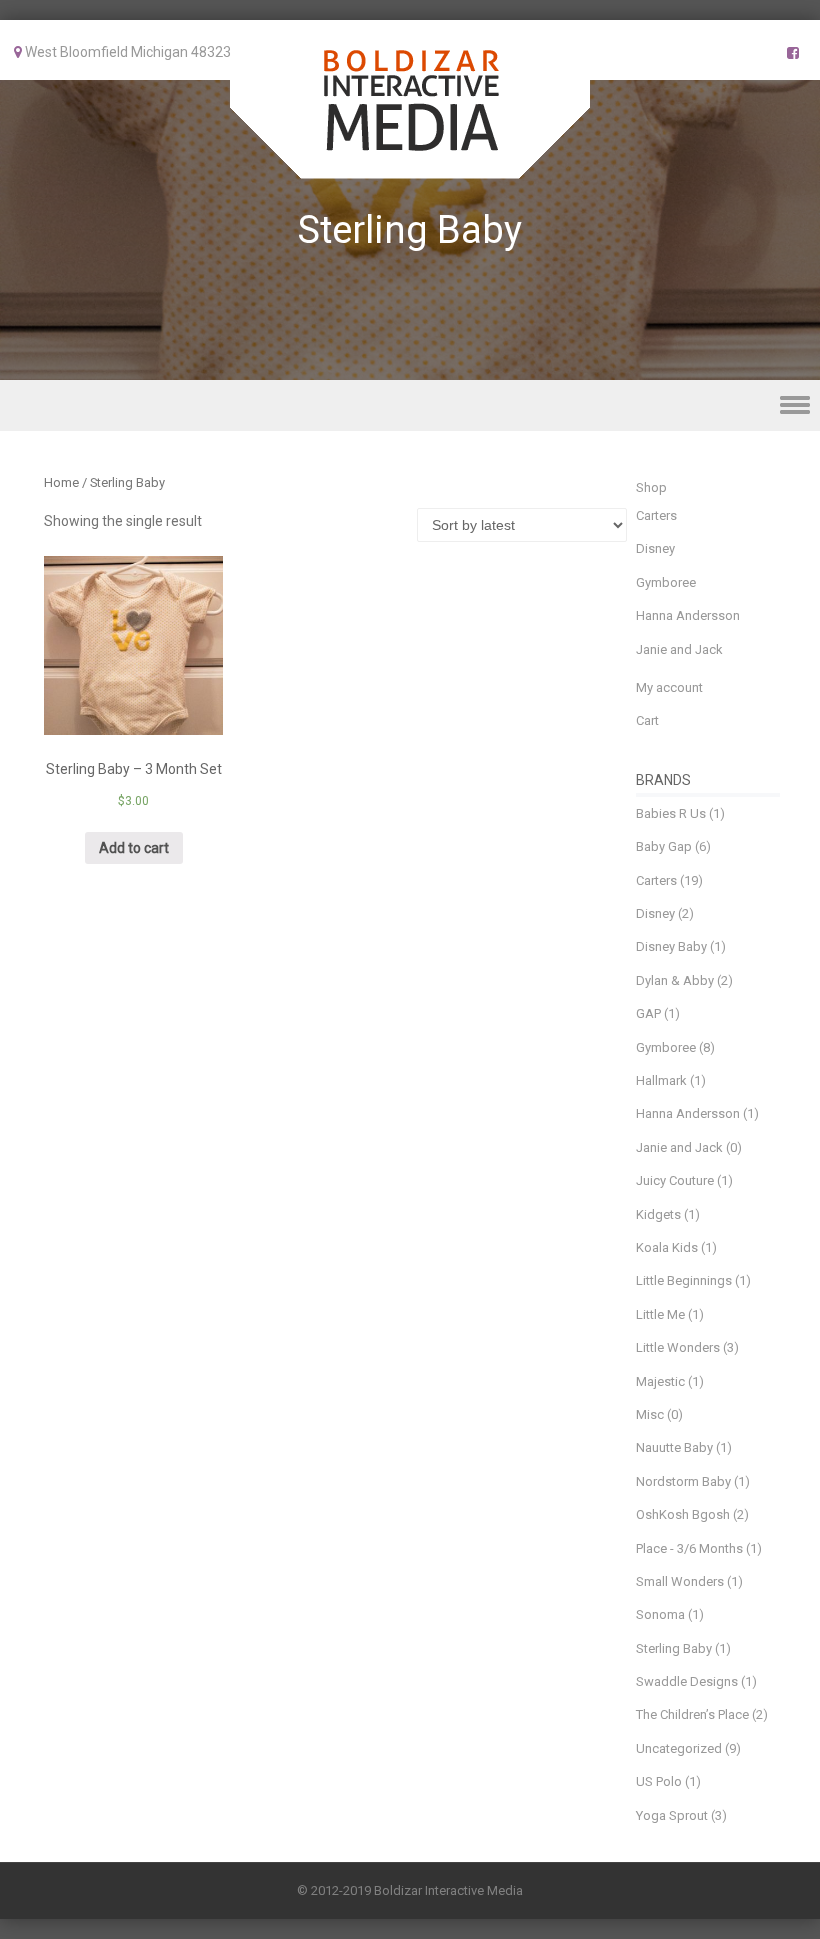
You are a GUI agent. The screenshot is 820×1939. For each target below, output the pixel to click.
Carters (656, 515)
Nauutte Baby (674, 1447)
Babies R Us (671, 813)
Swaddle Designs (687, 1681)
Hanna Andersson (688, 615)
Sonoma (660, 1614)
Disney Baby (671, 946)
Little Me (660, 1314)
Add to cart (134, 848)
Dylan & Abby (675, 980)
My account (669, 687)
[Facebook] (793, 53)
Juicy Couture (675, 1180)
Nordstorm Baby (683, 1481)
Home (61, 482)
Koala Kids (667, 1247)
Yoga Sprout (672, 1815)
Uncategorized (679, 1748)
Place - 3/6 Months (689, 1548)
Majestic (660, 1381)
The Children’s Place (692, 1714)
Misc (650, 1414)
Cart (647, 720)
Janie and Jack (679, 649)
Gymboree (666, 582)
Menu (410, 405)
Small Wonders (680, 1581)
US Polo (659, 1781)
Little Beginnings (684, 1280)
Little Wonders (678, 1347)
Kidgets (658, 1214)
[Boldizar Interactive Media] (410, 165)
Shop (651, 487)
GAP (648, 1013)
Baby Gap (664, 846)
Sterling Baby (674, 1648)
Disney (655, 548)
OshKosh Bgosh (683, 1514)
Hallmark (661, 1080)
